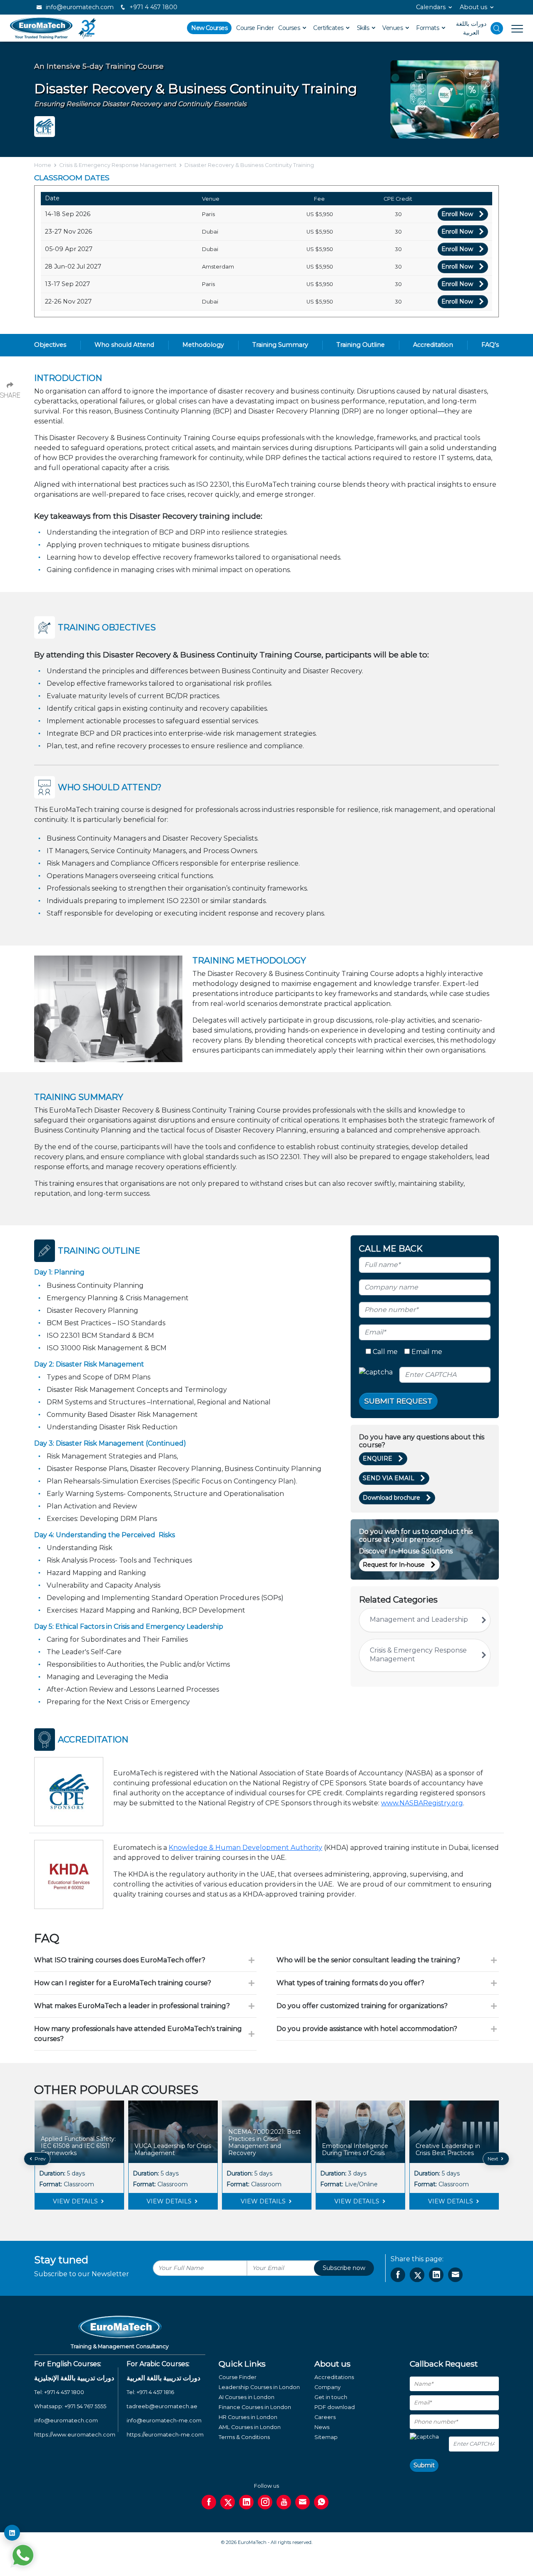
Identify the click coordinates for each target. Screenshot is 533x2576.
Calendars (431, 7)
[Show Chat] (23, 2555)
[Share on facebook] (398, 2275)
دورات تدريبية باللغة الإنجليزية (74, 2378)
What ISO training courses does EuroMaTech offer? (120, 1960)
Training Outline (361, 345)
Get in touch (331, 2397)
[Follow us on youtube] (284, 2502)
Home (43, 165)
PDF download (335, 2407)
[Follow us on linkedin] (246, 2502)
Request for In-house (394, 1565)
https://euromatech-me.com (165, 2435)
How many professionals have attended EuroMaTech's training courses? (138, 2034)
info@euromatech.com (79, 7)
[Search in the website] (497, 28)
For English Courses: (68, 2364)
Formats (428, 28)
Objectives (50, 345)
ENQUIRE (377, 1458)
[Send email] (303, 2502)
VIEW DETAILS (76, 2201)
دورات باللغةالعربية (471, 28)
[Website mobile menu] (513, 28)
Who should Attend (124, 345)
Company (328, 2387)
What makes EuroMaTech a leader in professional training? (132, 2006)
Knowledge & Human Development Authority (245, 1848)
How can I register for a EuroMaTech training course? (123, 1983)
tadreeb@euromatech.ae (162, 2406)
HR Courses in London (248, 2417)
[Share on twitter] (417, 2275)
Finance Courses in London (255, 2407)
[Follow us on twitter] (228, 2502)
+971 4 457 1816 (155, 2392)
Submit (424, 2465)
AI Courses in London (247, 2397)
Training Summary (280, 345)
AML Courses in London (250, 2427)
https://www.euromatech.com (75, 2435)
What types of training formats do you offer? (350, 1983)
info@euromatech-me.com (164, 2420)
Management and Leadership (419, 1619)
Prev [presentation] (40, 2159)
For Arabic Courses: (158, 2364)
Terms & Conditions (244, 2437)
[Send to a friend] (455, 2275)
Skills (364, 28)
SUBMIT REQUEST (398, 1401)
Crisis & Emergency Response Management (118, 165)
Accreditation (433, 345)
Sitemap (326, 2437)
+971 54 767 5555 (85, 2406)
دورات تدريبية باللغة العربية (163, 2378)
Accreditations (334, 2377)
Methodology (203, 345)
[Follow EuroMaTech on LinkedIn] (12, 2533)
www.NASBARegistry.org (422, 1803)
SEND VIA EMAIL (389, 1478)
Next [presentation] (494, 2159)
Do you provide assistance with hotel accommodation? (367, 2029)
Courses (290, 28)
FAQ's (490, 345)
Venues (393, 28)
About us (473, 7)
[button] (260, 2216)
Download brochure (391, 1498)
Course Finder (255, 28)
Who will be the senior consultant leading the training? (368, 1960)
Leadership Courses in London (259, 2387)
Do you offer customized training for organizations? (362, 2006)
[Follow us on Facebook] (209, 2502)
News (322, 2427)
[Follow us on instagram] (265, 2502)
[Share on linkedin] (436, 2275)
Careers (325, 2417)
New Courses (209, 28)
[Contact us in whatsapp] (321, 2502)
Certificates (329, 28)
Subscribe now (344, 2268)
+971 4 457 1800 (153, 7)
